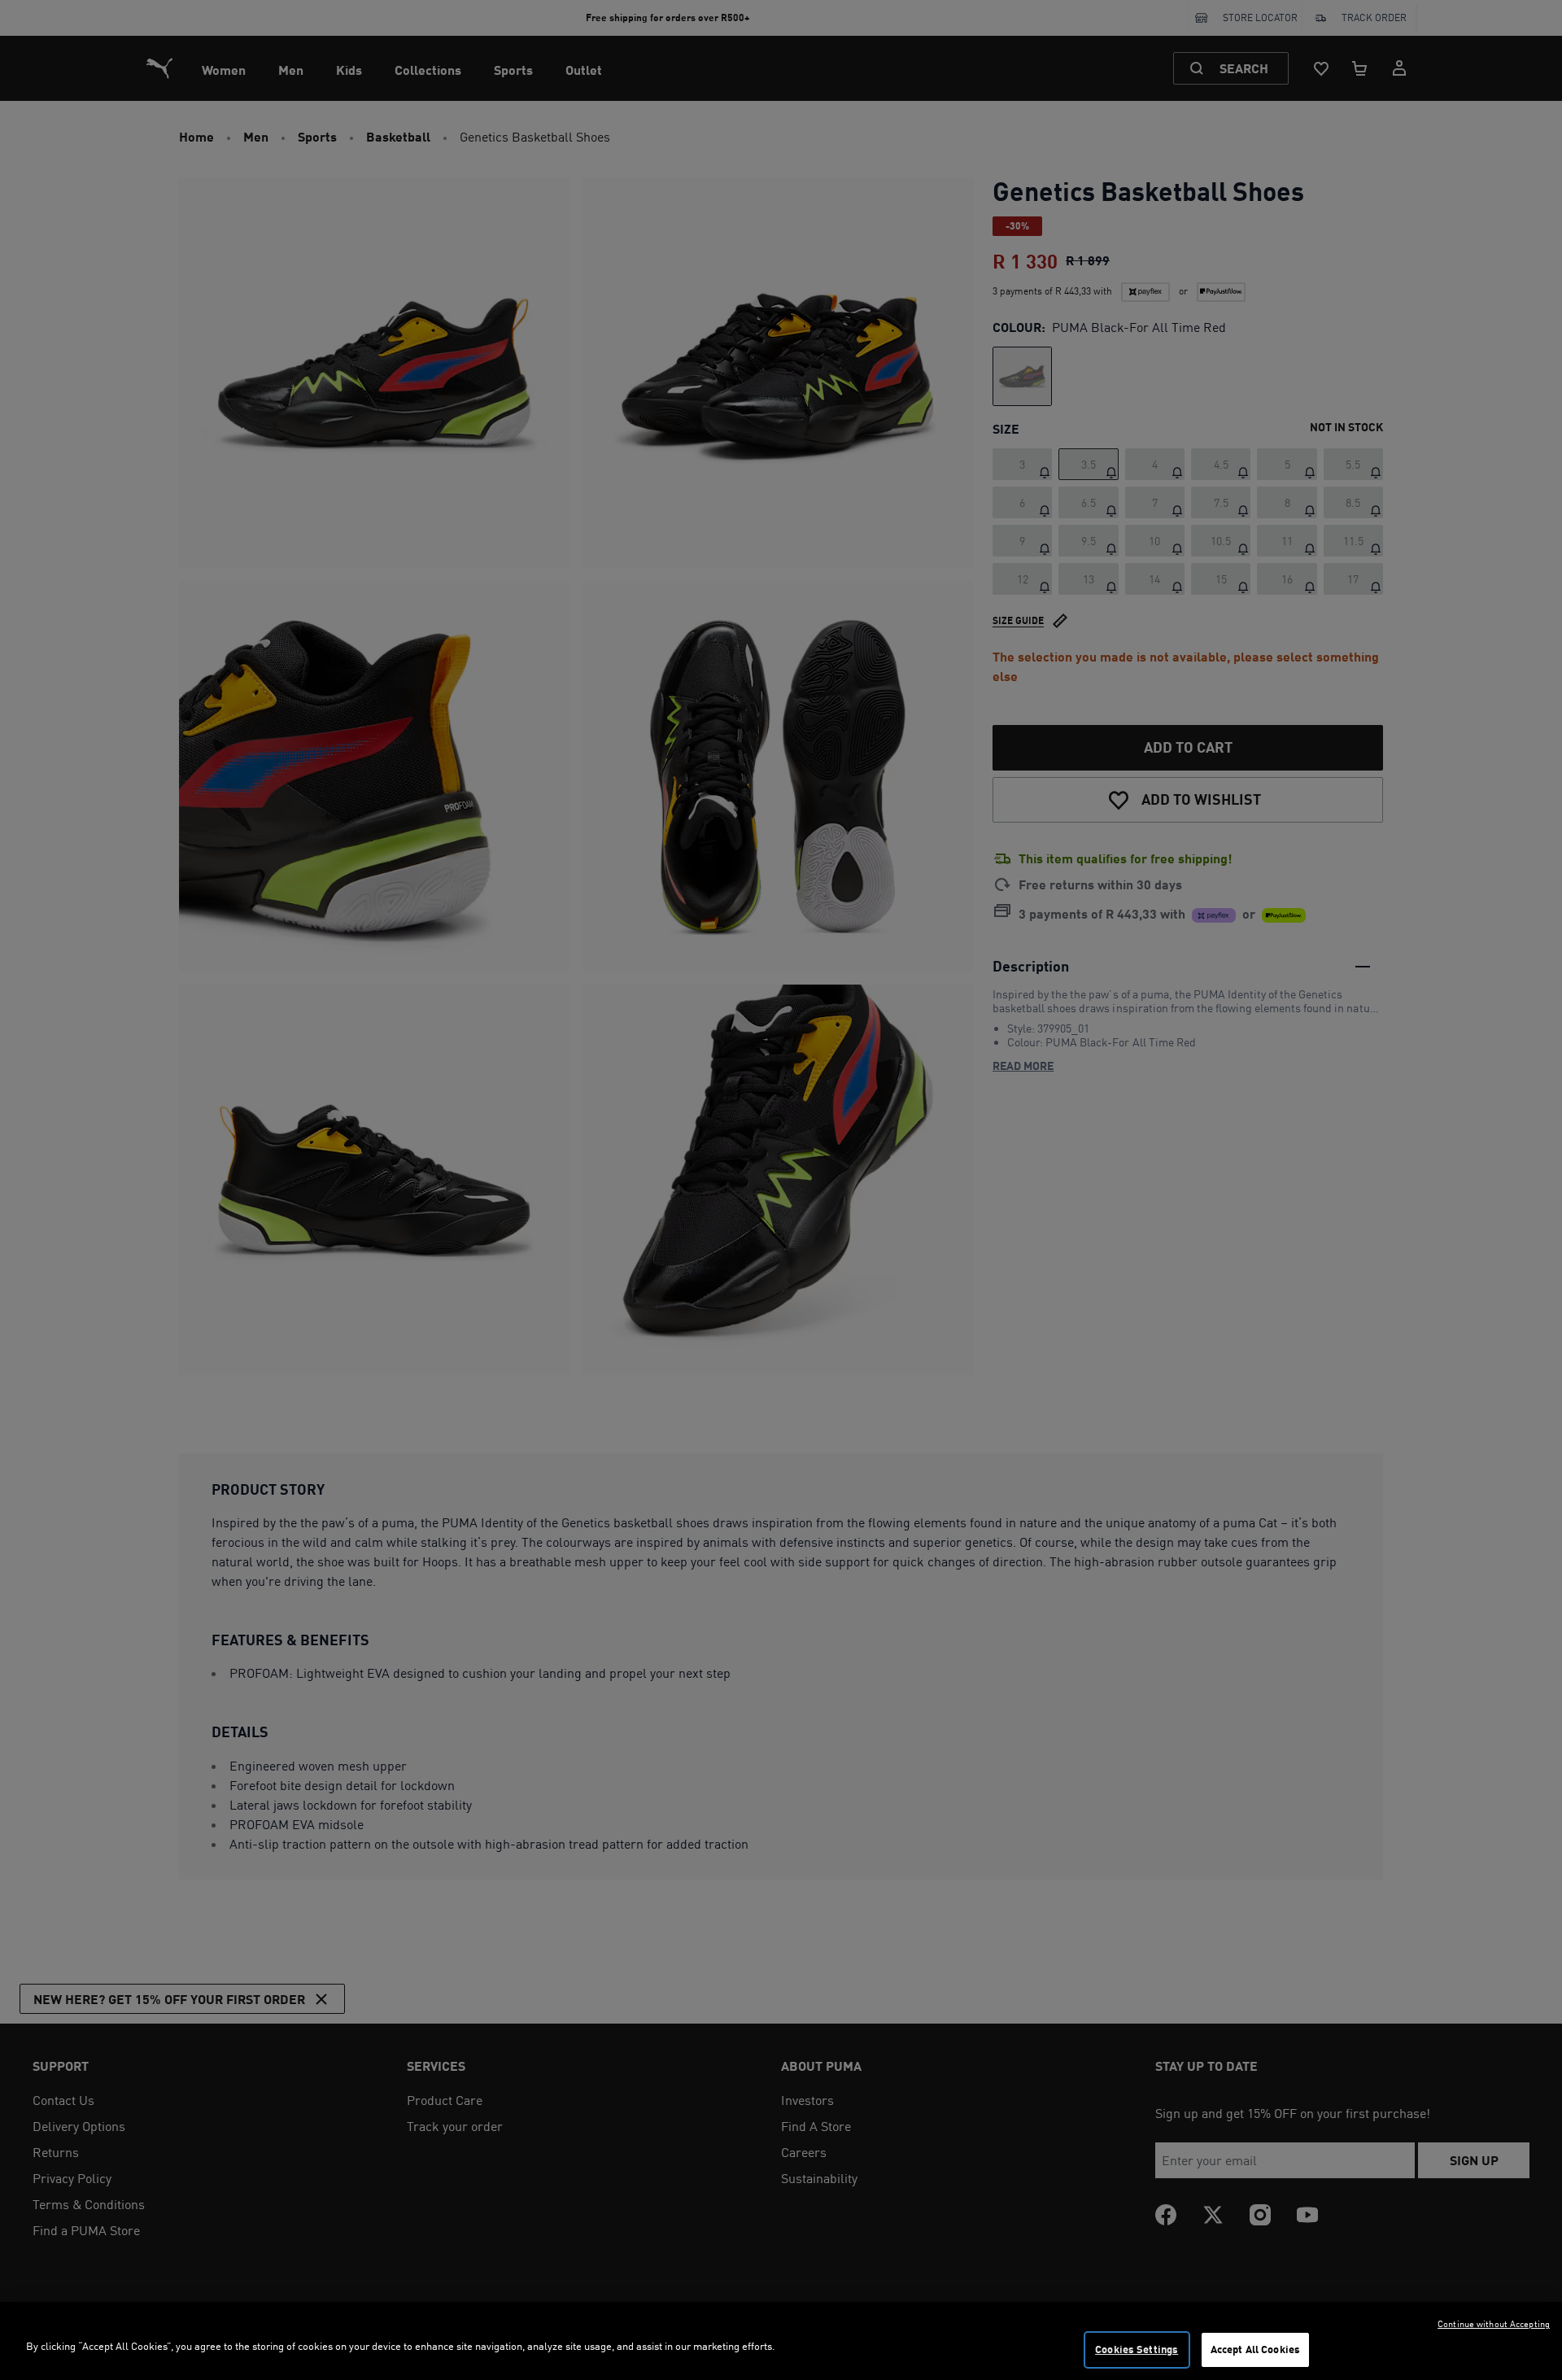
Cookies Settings (1137, 2349)
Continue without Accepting (1494, 2324)
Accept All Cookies (1255, 2349)
